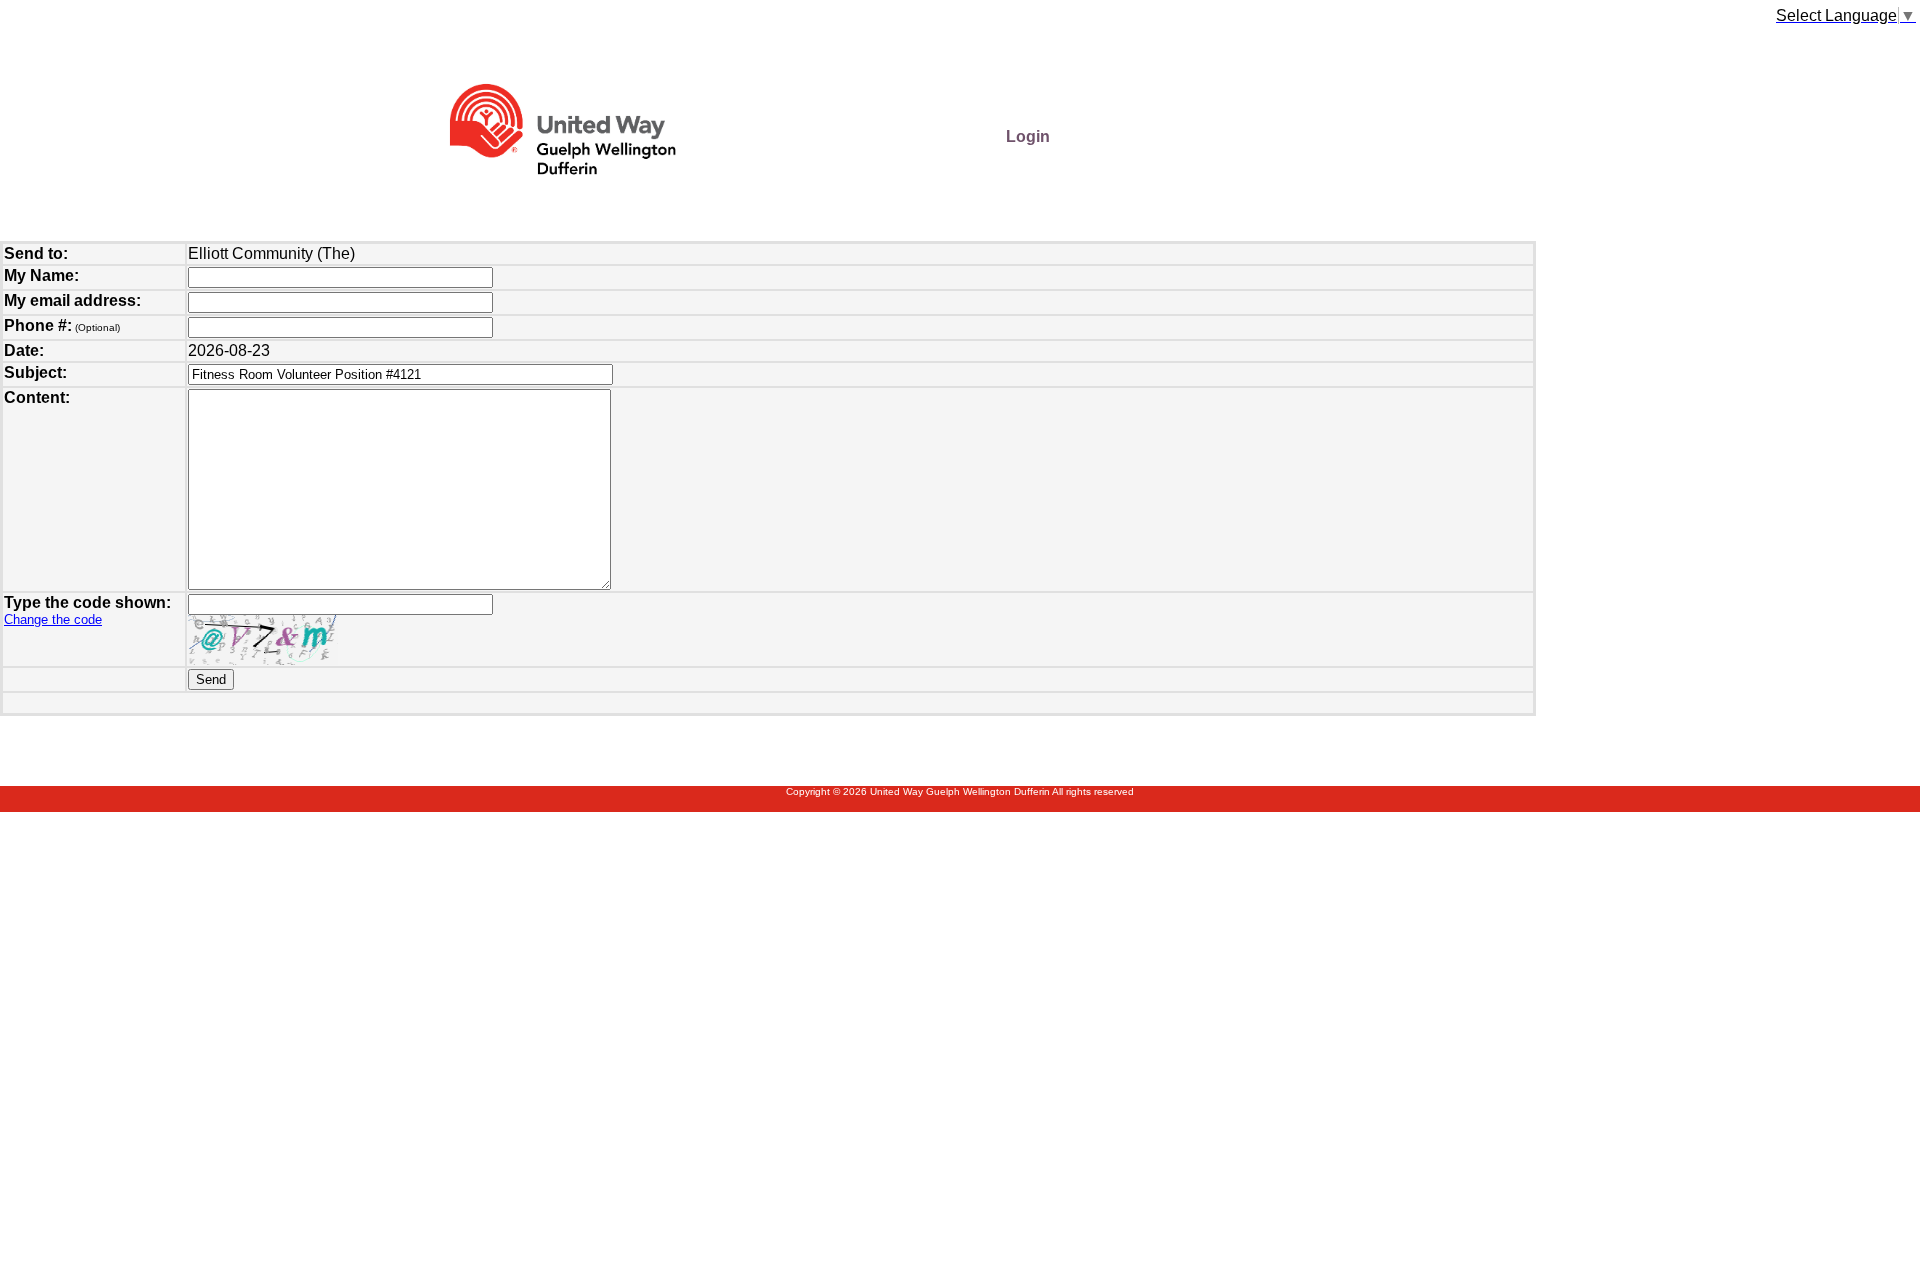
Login (1028, 136)
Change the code (53, 619)
